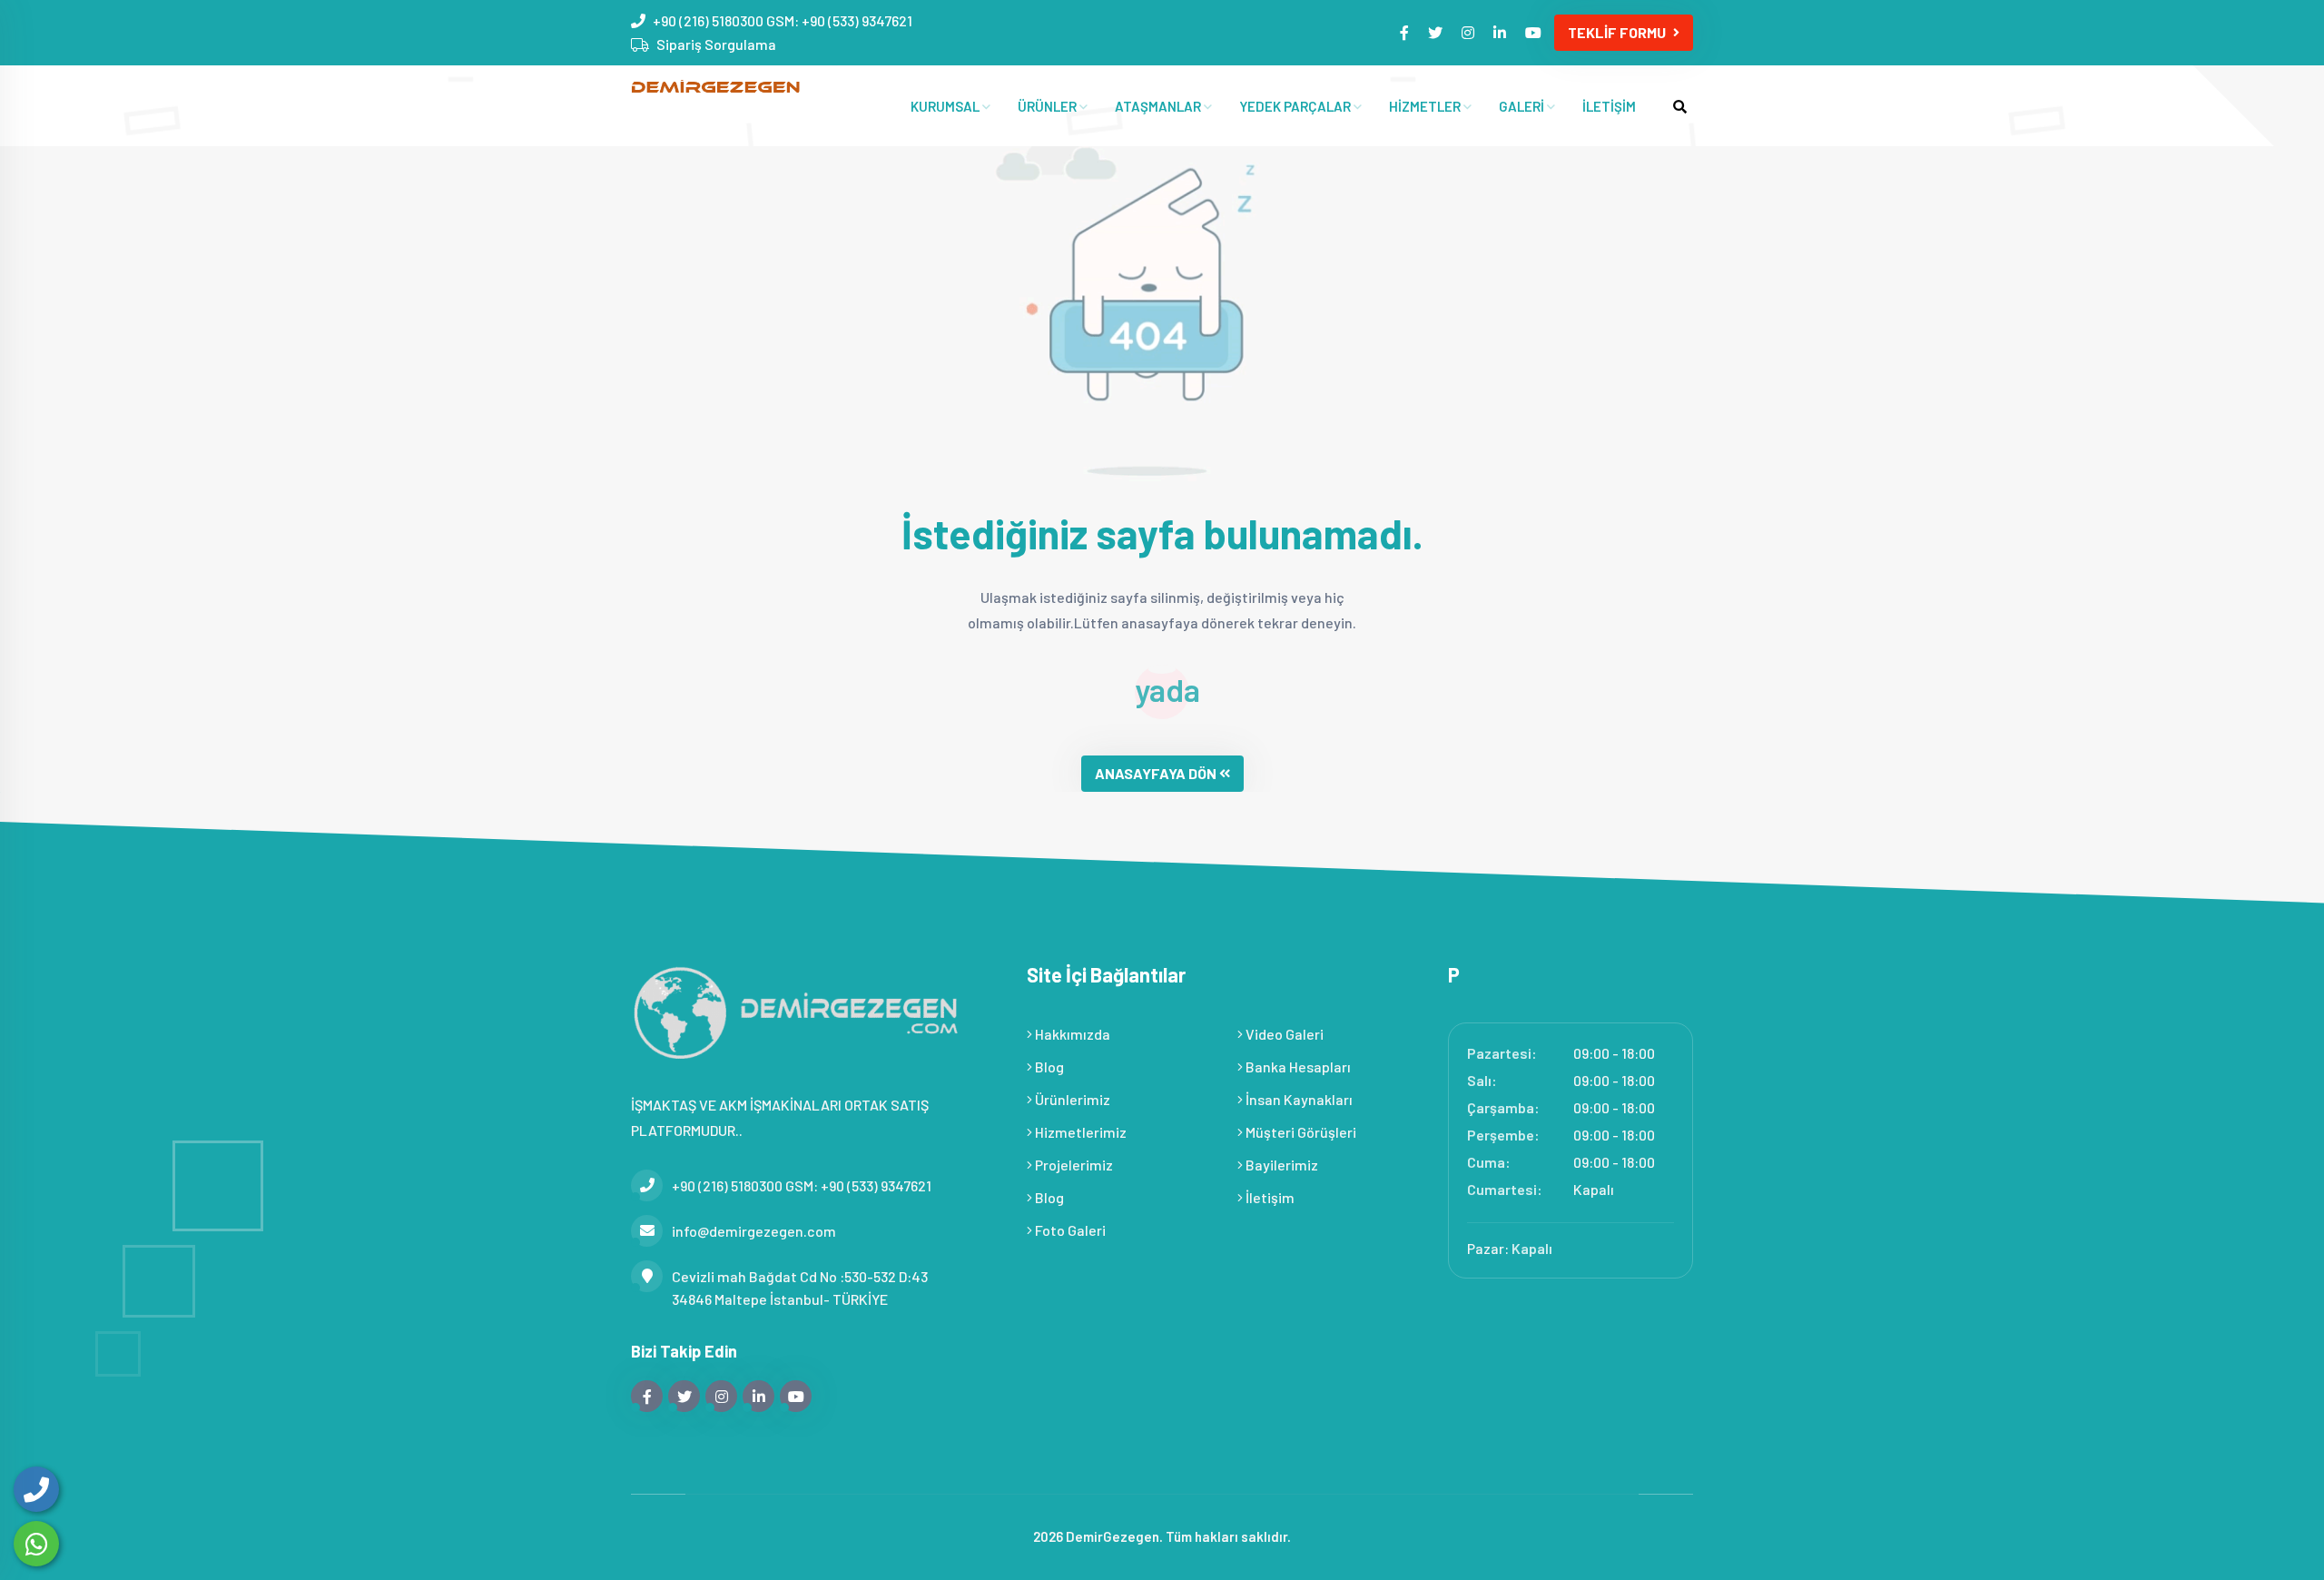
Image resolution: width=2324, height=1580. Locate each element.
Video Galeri (1283, 1034)
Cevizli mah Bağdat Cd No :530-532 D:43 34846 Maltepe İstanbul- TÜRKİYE (800, 1288)
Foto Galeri (1069, 1230)
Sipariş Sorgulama (716, 44)
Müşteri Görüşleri (1300, 1132)
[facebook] (1406, 32)
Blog (1048, 1066)
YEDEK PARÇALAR (1296, 106)
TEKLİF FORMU (1617, 32)
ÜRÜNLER (1049, 106)
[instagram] (1469, 32)
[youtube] (1535, 32)
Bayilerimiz (1280, 1165)
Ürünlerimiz (1071, 1099)
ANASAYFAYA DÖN (1156, 773)
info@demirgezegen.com (754, 1231)
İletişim (1269, 1197)
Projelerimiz (1073, 1165)
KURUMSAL (946, 106)
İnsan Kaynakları (1298, 1099)
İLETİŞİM (1609, 106)
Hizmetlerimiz (1079, 1132)
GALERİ (1523, 106)
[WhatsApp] (36, 1544)
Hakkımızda (1071, 1034)
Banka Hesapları (1297, 1066)
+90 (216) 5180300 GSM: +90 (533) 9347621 (783, 20)
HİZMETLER (1426, 106)
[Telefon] (36, 1489)
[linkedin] (1501, 32)
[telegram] (1437, 32)
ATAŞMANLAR (1159, 106)
